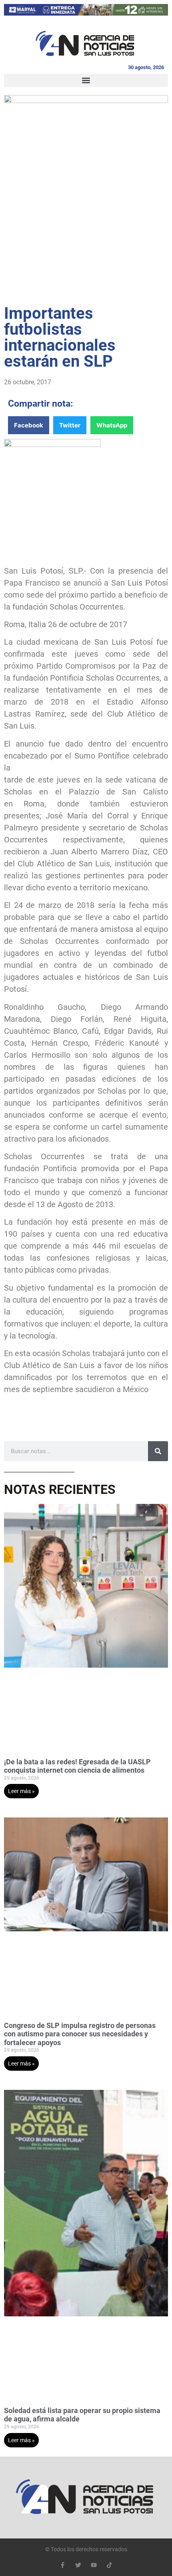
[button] (86, 80)
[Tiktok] (109, 2565)
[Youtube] (94, 2565)
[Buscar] (158, 1451)
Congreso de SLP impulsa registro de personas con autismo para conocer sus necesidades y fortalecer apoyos (80, 2034)
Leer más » (21, 1791)
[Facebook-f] (63, 2565)
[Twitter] (78, 2565)
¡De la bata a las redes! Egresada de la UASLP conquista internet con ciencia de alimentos (77, 1766)
